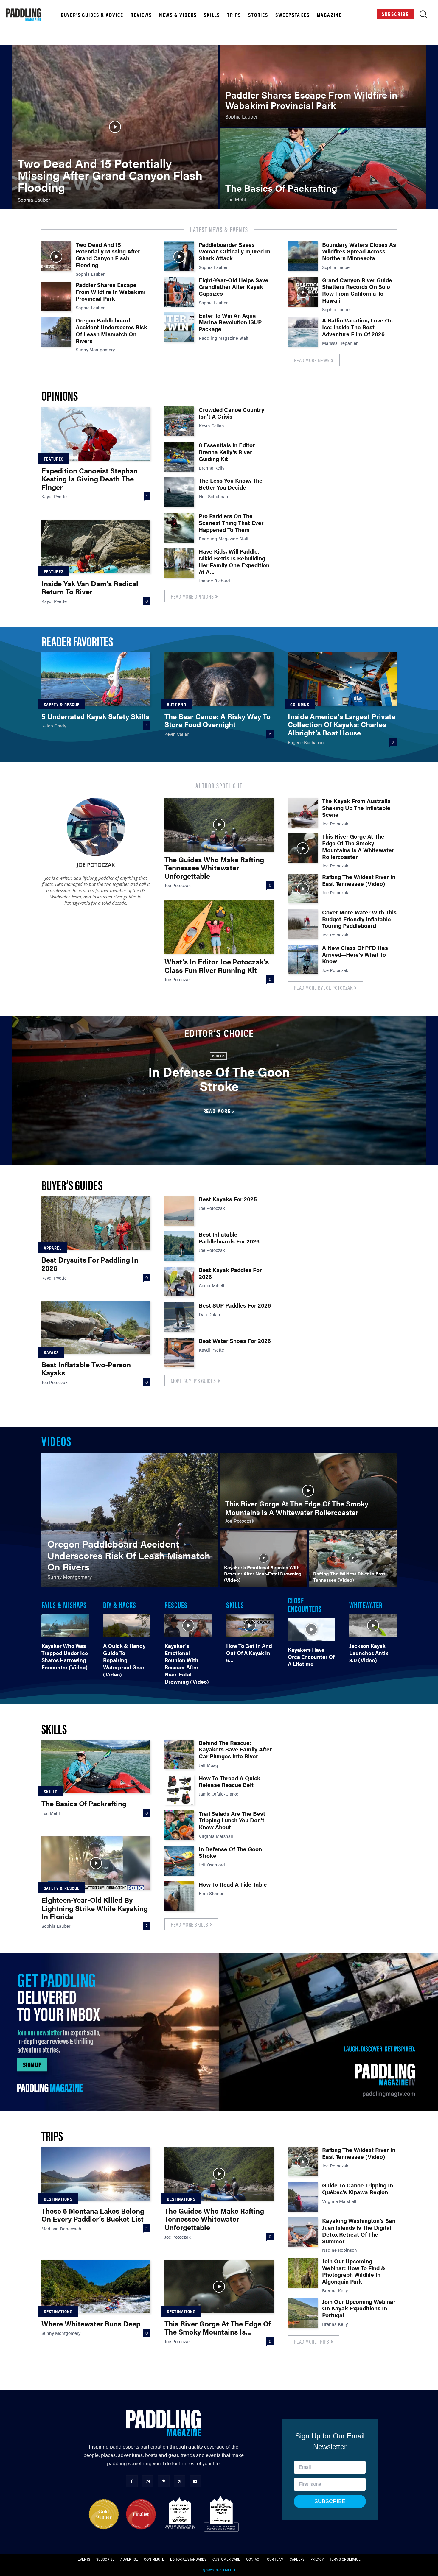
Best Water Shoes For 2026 (235, 1341)
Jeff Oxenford (212, 1864)
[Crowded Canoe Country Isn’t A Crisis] (179, 421)
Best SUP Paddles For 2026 (235, 1305)
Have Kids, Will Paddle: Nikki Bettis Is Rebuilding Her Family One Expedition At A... (234, 561)
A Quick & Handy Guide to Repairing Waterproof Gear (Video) (124, 1660)
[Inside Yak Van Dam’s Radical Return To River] (96, 546)
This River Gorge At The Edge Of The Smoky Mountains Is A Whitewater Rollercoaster (358, 846)
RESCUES (176, 1604)
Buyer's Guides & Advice (92, 15)
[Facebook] (132, 2481)
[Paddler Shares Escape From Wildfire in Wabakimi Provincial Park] (323, 86)
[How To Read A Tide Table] (179, 1896)
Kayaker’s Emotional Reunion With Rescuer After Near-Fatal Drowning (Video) (187, 1663)
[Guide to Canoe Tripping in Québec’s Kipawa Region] (303, 2197)
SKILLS (235, 1604)
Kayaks (51, 1352)
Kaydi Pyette (54, 496)
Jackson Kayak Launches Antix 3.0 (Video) (369, 1653)
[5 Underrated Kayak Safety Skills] (96, 679)
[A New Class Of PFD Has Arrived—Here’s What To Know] (303, 959)
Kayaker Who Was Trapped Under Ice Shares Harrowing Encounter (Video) (65, 1656)
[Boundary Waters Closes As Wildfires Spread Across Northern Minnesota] (303, 256)
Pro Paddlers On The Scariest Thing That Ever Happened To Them (231, 523)
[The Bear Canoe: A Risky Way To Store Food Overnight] (219, 679)
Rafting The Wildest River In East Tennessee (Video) (359, 880)
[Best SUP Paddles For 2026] (179, 1317)
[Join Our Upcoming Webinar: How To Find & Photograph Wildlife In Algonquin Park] (303, 2273)
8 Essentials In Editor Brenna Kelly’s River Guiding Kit (227, 452)
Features (54, 459)
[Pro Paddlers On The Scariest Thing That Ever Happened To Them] (179, 528)
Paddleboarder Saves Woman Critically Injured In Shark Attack (234, 251)
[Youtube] (195, 2481)
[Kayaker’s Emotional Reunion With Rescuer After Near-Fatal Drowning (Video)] (264, 1558)
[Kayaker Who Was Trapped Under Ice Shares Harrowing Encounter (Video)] (65, 1626)
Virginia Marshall (216, 1836)
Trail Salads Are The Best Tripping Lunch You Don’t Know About (232, 1820)
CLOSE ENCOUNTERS (305, 1604)
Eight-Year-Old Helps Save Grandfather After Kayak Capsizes (234, 287)
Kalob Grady (54, 726)
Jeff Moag (208, 1765)
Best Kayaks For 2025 (228, 1199)
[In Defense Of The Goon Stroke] (179, 1861)
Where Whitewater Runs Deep (91, 2323)
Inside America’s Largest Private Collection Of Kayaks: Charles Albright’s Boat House (342, 724)
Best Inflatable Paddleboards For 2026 (229, 1238)
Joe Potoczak (96, 865)
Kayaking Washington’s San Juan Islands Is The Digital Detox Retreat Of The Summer (359, 2231)
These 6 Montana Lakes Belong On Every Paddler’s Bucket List (93, 2215)
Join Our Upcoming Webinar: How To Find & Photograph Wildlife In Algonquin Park (354, 2271)
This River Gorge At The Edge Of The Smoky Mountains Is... (218, 2328)
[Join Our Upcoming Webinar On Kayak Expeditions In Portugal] (303, 2313)
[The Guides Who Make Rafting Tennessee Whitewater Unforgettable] (219, 825)
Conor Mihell (212, 1285)
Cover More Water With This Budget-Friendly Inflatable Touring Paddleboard (359, 919)
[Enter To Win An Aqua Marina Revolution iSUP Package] (179, 327)
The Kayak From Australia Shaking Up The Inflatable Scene (356, 808)
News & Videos (178, 15)
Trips (234, 15)
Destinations (58, 2199)
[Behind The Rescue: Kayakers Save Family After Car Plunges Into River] (179, 1754)
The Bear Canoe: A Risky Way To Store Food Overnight (218, 720)
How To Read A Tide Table (233, 1884)
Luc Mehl (51, 1813)
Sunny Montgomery (95, 349)
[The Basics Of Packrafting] (323, 169)
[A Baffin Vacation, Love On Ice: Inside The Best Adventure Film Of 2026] (303, 332)
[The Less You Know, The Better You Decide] (179, 492)
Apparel (53, 1248)
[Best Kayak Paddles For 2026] (179, 1282)
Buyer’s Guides (72, 1185)
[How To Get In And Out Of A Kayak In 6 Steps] (250, 1626)
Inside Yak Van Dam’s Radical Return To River (90, 587)
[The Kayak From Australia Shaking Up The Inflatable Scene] (303, 813)
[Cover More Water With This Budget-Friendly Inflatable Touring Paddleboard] (303, 924)
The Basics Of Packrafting (84, 1803)
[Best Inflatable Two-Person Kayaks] (96, 1327)
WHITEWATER (366, 1604)
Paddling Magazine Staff (224, 338)
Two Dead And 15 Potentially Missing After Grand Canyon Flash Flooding (108, 255)
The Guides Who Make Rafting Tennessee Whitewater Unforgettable (214, 868)
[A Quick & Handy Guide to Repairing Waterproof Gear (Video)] (127, 1626)
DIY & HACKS (120, 1604)
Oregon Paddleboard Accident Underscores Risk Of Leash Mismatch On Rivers (111, 330)
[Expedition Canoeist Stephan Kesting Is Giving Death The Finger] (96, 434)
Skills (212, 15)
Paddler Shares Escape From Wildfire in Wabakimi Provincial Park (111, 292)
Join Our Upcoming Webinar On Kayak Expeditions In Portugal (359, 2308)
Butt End (177, 704)
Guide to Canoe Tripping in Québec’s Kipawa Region (358, 2189)
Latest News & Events (219, 229)
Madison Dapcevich (61, 2228)
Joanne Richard (214, 581)
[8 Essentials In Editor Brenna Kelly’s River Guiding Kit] (179, 457)
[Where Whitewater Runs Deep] (96, 2287)
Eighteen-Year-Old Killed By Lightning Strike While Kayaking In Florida (95, 1908)
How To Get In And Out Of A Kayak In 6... (249, 1653)
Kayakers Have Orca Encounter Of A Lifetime (311, 1657)
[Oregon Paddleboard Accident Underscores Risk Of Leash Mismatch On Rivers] (56, 332)
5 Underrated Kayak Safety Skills (95, 716)
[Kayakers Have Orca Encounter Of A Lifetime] (312, 1629)
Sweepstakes (292, 15)
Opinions (60, 395)
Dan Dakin (209, 1314)
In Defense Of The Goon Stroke (219, 1079)
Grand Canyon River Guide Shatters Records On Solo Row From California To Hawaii (357, 290)
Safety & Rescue (62, 704)
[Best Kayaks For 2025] (179, 1211)
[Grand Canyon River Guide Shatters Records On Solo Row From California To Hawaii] (303, 292)
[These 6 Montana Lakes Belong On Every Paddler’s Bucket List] (96, 2174)
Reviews (141, 15)
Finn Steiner (211, 1893)
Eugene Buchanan (306, 742)
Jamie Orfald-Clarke (219, 1794)
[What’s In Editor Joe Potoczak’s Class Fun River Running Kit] (219, 927)
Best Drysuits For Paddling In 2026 (90, 1264)
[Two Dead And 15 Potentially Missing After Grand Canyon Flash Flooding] (115, 127)
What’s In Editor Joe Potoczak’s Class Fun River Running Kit (217, 966)
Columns (300, 704)
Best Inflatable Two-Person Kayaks (86, 1369)
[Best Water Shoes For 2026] (179, 1352)
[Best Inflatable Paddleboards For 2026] (179, 1246)
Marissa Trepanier (340, 343)
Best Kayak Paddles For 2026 (230, 1273)
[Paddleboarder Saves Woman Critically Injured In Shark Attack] (179, 256)
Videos (56, 1441)
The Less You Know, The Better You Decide (231, 484)
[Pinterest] (163, 2481)
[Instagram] (148, 2481)
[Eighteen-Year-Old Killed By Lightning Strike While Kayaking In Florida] (96, 1863)
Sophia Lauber (90, 274)
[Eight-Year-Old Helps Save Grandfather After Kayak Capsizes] (179, 292)
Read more (217, 1111)
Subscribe (395, 14)
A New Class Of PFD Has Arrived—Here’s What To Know (355, 954)
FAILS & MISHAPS (64, 1604)
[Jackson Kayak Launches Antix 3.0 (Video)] (373, 1626)
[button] (424, 16)
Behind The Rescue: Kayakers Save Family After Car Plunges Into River (235, 1750)
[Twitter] (180, 2481)
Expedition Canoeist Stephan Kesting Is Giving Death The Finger (90, 479)
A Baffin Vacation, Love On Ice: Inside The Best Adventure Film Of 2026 (357, 327)
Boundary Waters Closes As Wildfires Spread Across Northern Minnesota (359, 251)
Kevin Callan (211, 425)
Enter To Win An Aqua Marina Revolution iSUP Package (230, 322)
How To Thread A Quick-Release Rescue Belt (230, 1782)
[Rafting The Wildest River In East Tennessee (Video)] (303, 889)
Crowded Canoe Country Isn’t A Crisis (232, 413)
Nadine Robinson (340, 2250)
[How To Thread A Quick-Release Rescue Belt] (179, 1790)
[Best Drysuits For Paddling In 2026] (96, 1223)
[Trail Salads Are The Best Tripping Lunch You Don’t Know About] (179, 1825)
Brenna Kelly (212, 468)
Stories (258, 15)
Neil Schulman (213, 496)
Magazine (329, 15)
